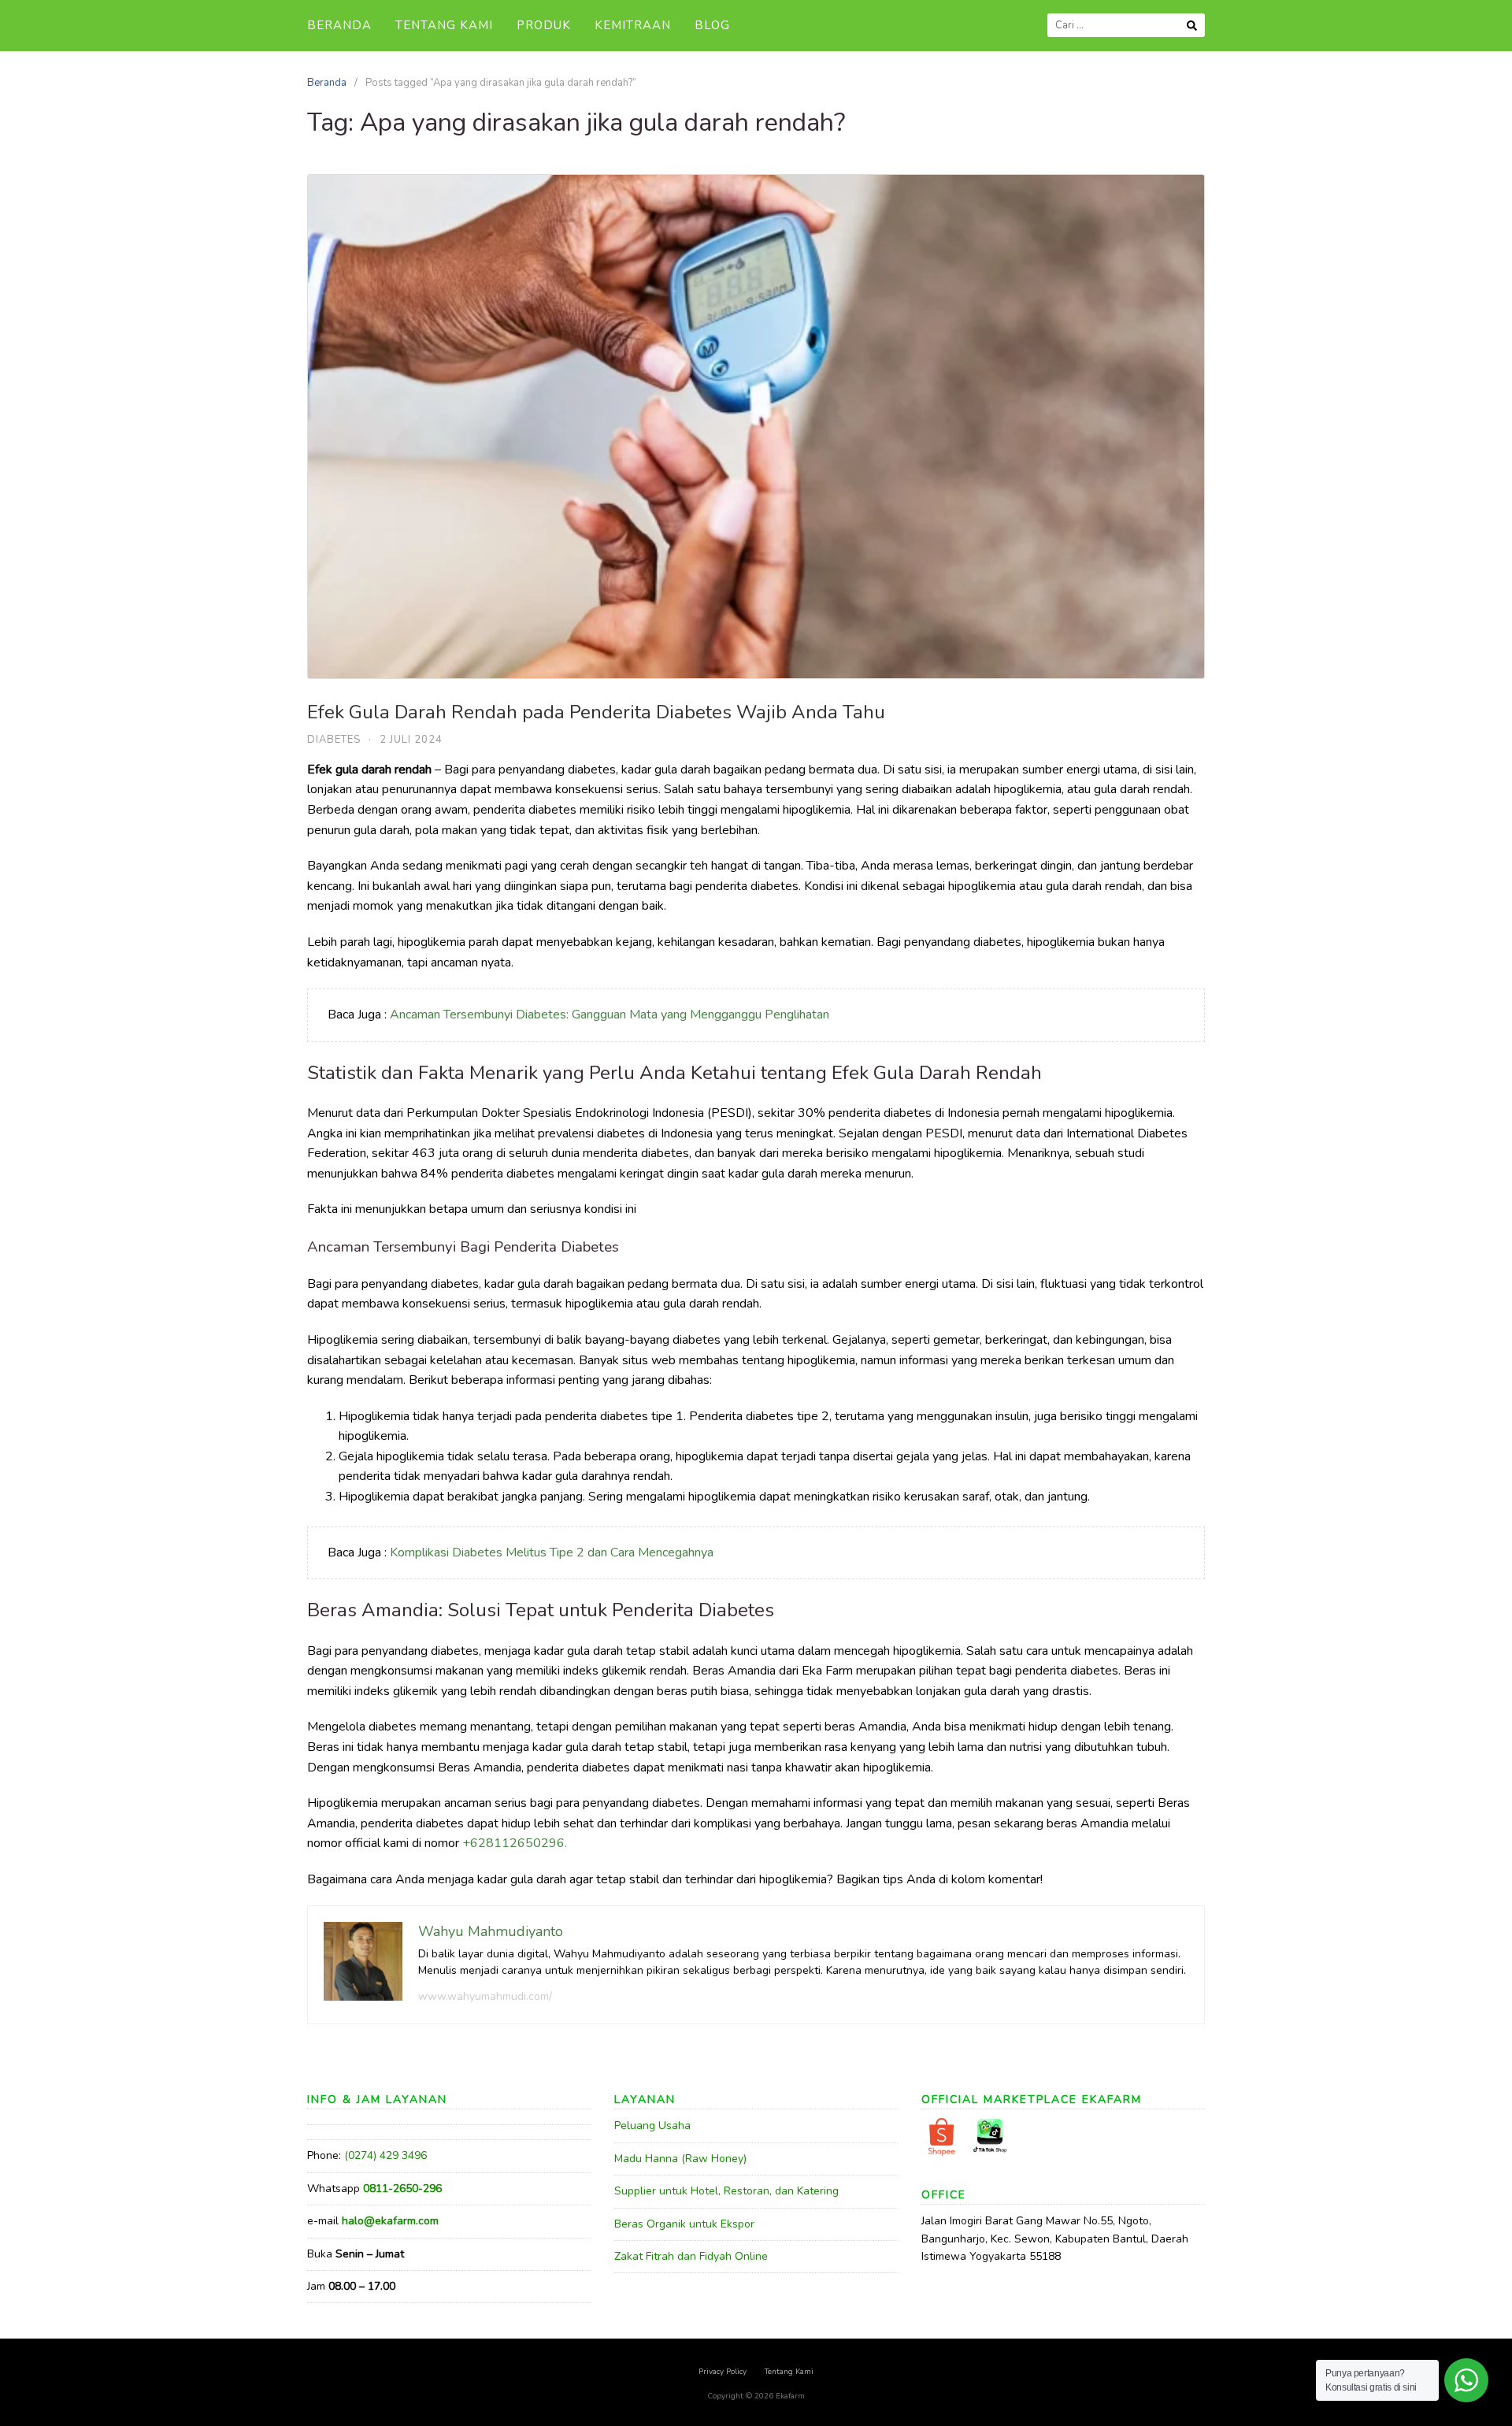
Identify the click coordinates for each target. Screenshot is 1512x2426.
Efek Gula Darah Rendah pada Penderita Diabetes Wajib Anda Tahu (596, 712)
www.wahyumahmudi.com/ (485, 1996)
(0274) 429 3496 (385, 2155)
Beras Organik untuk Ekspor (684, 2224)
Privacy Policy (723, 2372)
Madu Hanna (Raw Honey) (680, 2159)
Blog (712, 25)
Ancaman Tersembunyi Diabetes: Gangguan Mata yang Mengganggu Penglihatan (610, 1015)
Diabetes (334, 740)
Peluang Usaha (652, 2126)
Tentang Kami (444, 25)
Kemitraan (633, 25)
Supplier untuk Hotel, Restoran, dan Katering (726, 2191)
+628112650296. (515, 1843)
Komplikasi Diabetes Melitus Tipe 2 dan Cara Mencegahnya (552, 1552)
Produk (544, 25)
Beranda (339, 25)
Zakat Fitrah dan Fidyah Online (691, 2256)
